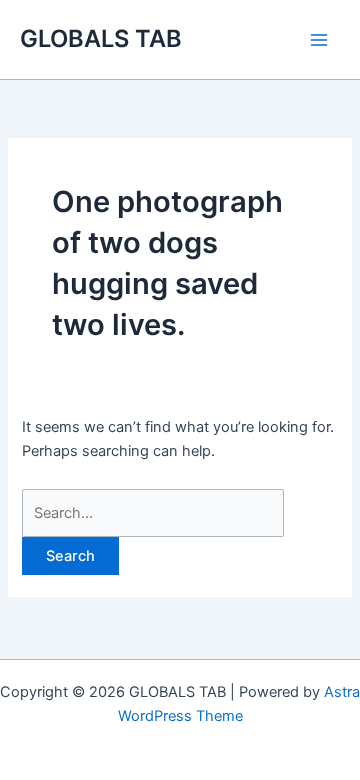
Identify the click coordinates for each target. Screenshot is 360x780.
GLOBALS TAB (101, 38)
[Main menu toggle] (319, 40)
